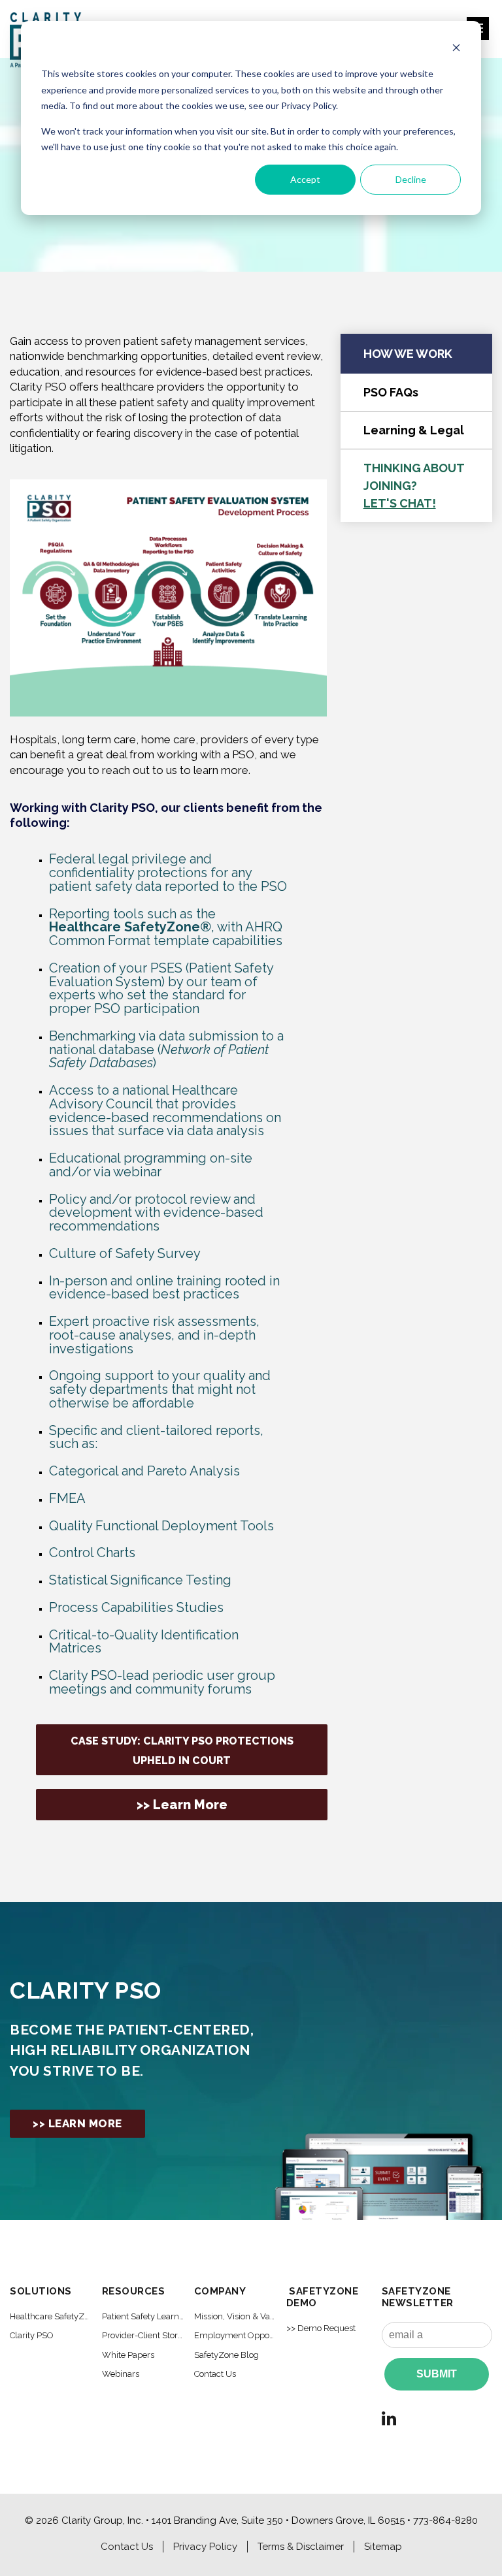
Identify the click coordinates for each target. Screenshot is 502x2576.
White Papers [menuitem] (128, 2355)
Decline (411, 179)
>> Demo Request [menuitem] (321, 2328)
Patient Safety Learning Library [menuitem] (143, 2316)
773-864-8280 (445, 2520)
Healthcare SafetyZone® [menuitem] (51, 2316)
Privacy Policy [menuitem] (205, 2547)
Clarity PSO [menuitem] (32, 2335)
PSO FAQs (391, 392)
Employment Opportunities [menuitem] (235, 2335)
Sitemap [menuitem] (383, 2547)
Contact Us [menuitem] (215, 2374)
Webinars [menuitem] (121, 2374)
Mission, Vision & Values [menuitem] (235, 2316)
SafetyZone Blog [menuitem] (226, 2355)
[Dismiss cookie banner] (456, 49)
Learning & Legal (414, 430)
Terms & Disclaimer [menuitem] (301, 2547)
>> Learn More (182, 1805)
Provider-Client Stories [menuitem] (143, 2335)
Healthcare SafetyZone (130, 927)
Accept (305, 179)
